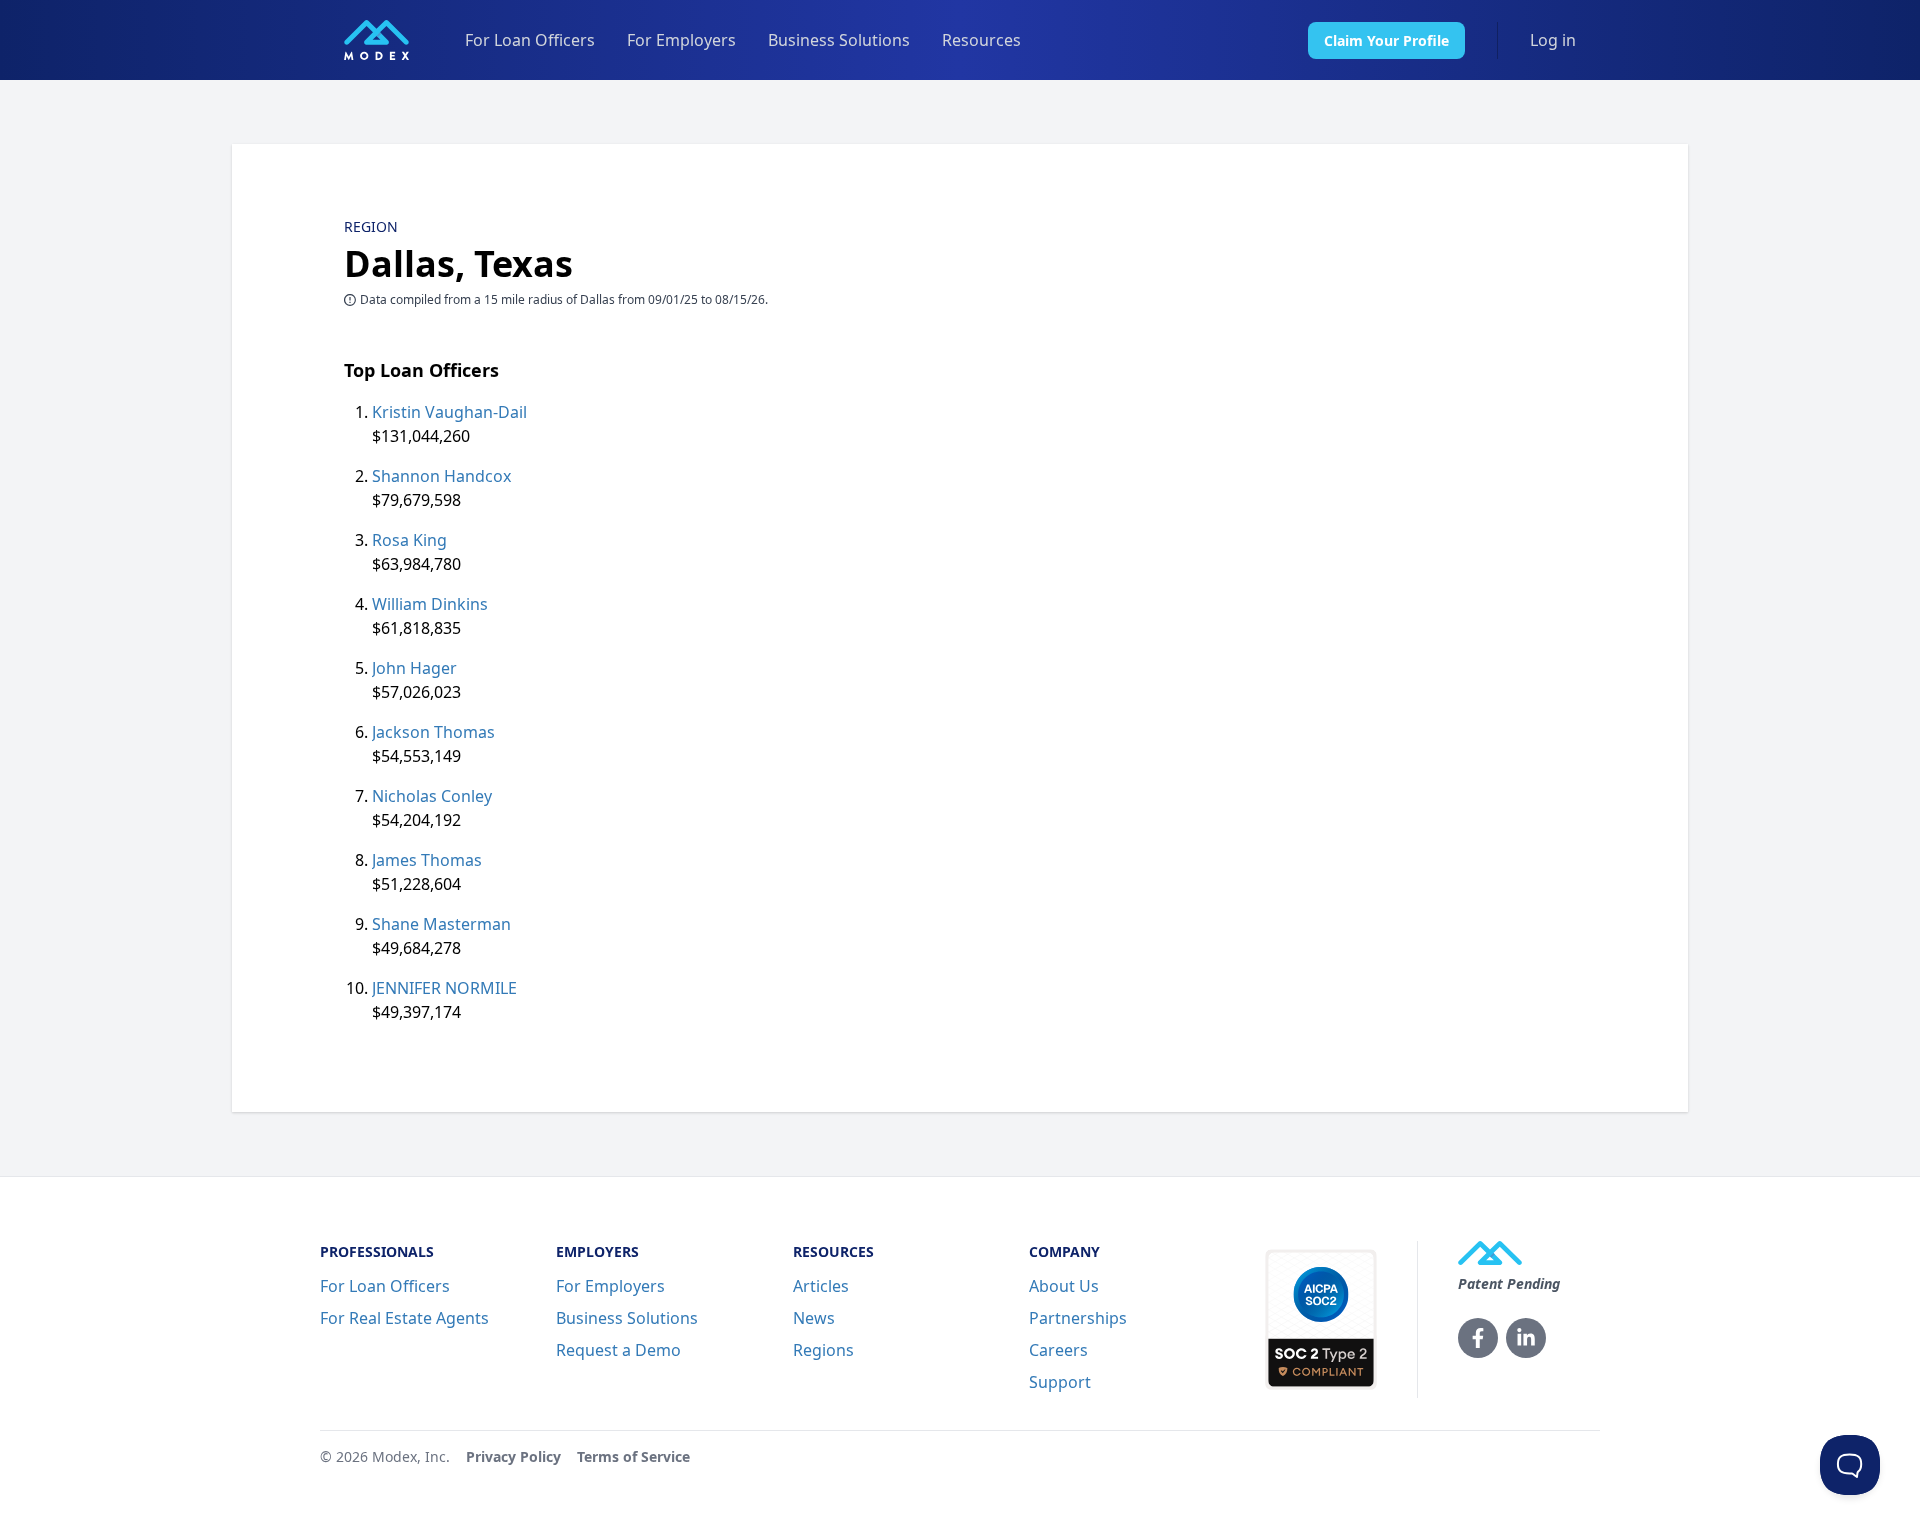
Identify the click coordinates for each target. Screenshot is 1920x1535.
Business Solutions (839, 40)
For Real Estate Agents (404, 1318)
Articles (821, 1286)
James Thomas (427, 860)
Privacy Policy (513, 1456)
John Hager (414, 668)
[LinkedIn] (1526, 1338)
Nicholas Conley (432, 796)
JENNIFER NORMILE (444, 988)
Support (1060, 1382)
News (814, 1318)
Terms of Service (633, 1456)
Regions (823, 1350)
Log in (1553, 40)
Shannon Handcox (441, 476)
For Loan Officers (530, 40)
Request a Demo (618, 1350)
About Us (1064, 1286)
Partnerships (1078, 1318)
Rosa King (409, 540)
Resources (981, 40)
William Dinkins (430, 604)
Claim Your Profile (1386, 40)
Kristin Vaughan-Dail (449, 412)
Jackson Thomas (433, 732)
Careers (1058, 1350)
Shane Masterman (441, 924)
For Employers (681, 40)
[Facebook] (1478, 1338)
